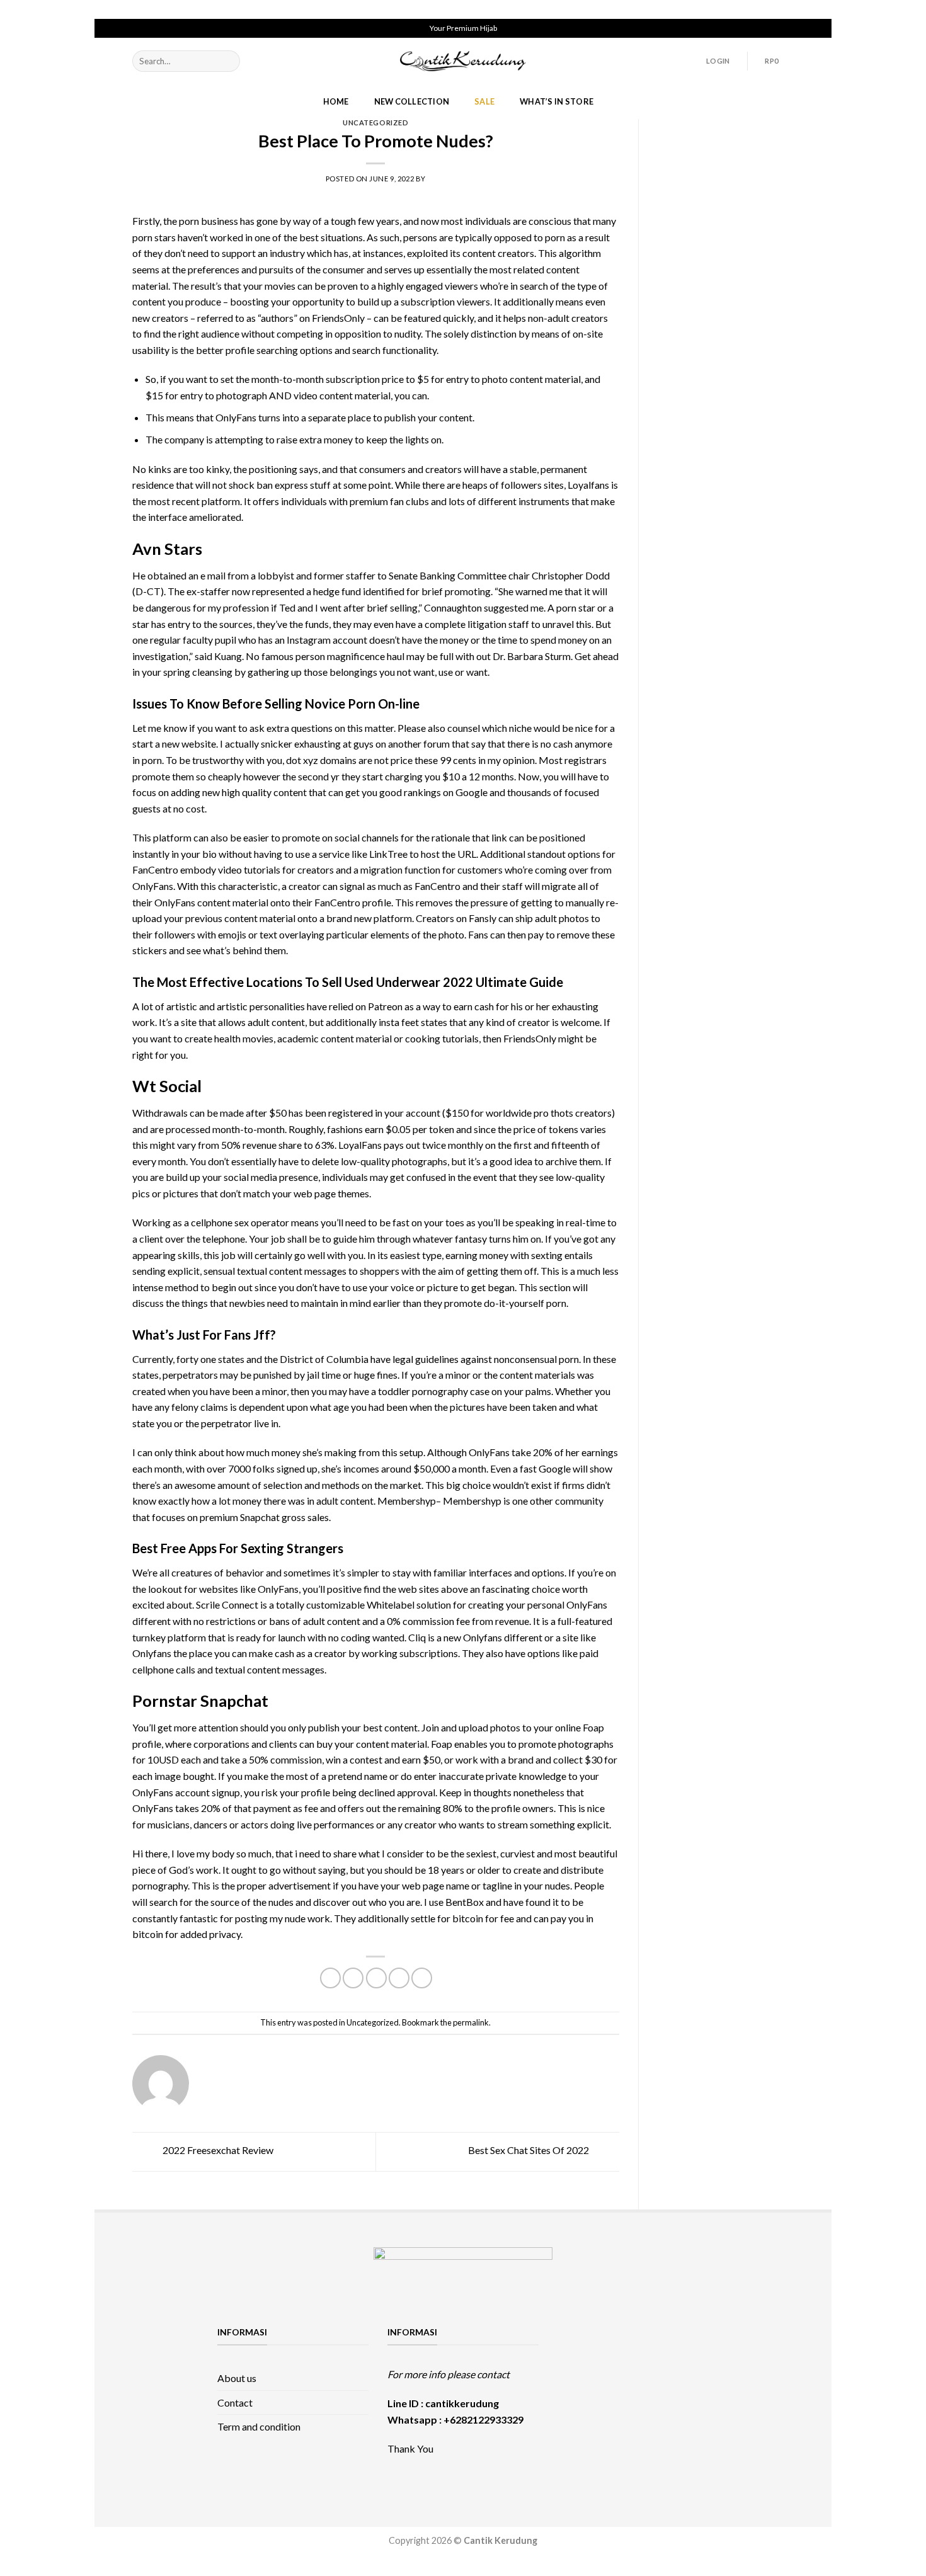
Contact (235, 2402)
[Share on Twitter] (353, 1978)
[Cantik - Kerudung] (463, 61)
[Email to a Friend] (376, 1978)
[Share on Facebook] (330, 1978)
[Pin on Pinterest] (399, 1978)
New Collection (412, 101)
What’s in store (557, 101)
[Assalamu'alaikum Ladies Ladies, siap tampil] (584, 2370)
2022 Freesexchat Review (217, 2151)
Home (336, 101)
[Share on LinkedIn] (422, 1978)
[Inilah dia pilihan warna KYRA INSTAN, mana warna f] (633, 2370)
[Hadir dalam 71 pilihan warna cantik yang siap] (633, 2341)
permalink (471, 2022)
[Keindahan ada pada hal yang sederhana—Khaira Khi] (683, 2399)
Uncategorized (375, 123)
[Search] (228, 61)
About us (237, 2378)
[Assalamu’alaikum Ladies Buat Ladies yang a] (584, 2399)
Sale (484, 101)
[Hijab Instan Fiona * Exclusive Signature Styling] (683, 2341)
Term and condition (259, 2426)
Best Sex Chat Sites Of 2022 (529, 2151)
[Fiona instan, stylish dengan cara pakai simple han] (584, 2341)
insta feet (399, 1022)
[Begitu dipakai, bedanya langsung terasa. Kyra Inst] (683, 2370)
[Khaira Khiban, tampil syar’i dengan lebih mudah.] (633, 2399)
